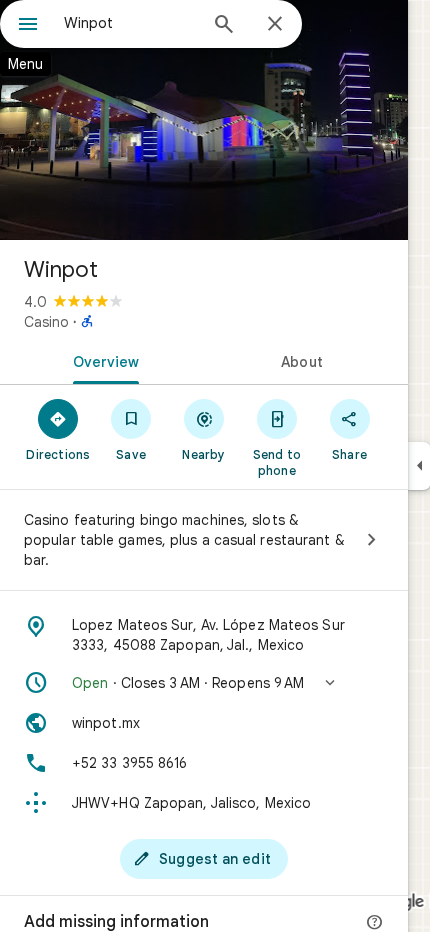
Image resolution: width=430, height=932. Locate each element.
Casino (46, 322)
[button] (204, 683)
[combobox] (130, 23)
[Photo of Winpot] (204, 120)
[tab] (102, 360)
